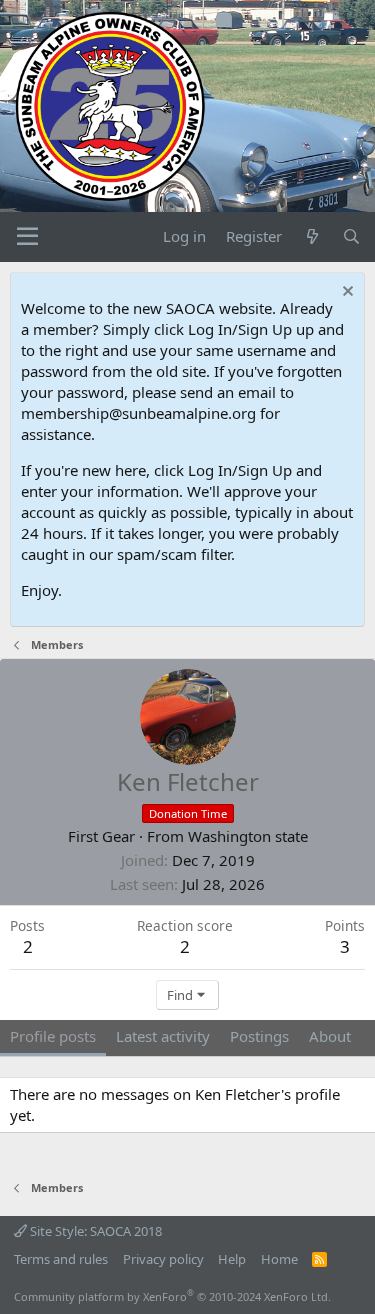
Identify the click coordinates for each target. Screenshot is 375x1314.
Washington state (248, 836)
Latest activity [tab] (163, 1036)
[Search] (351, 236)
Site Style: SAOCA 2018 (94, 1231)
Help (232, 1259)
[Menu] (27, 237)
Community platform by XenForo (172, 1296)
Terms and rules (61, 1259)
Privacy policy (163, 1259)
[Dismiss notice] (345, 293)
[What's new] (311, 236)
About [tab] (330, 1036)
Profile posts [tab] (53, 1036)
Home (279, 1259)
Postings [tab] (259, 1036)
